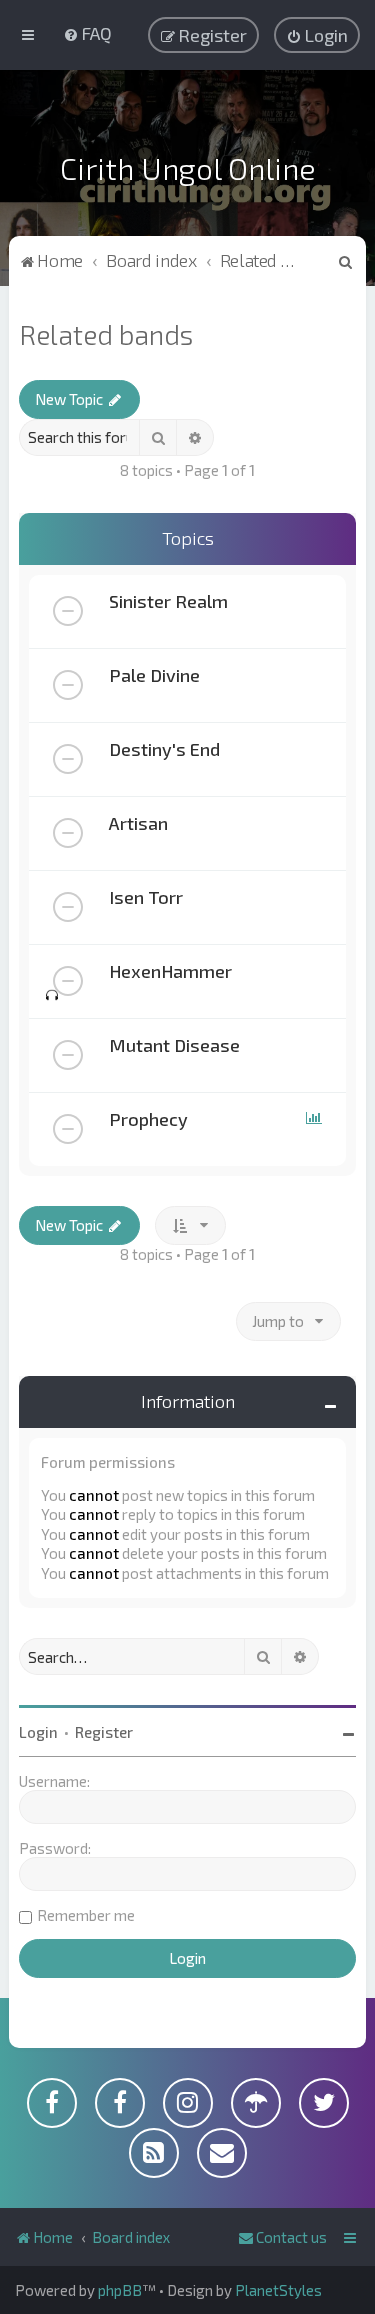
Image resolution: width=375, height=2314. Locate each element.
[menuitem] (87, 33)
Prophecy (148, 1119)
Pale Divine (154, 675)
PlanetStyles (278, 2290)
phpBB (120, 2290)
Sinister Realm (168, 601)
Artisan (138, 823)
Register (104, 1732)
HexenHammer (170, 971)
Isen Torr (146, 897)
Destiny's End (164, 749)
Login (38, 1732)
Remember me (86, 1915)
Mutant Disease (174, 1045)
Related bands (106, 334)
